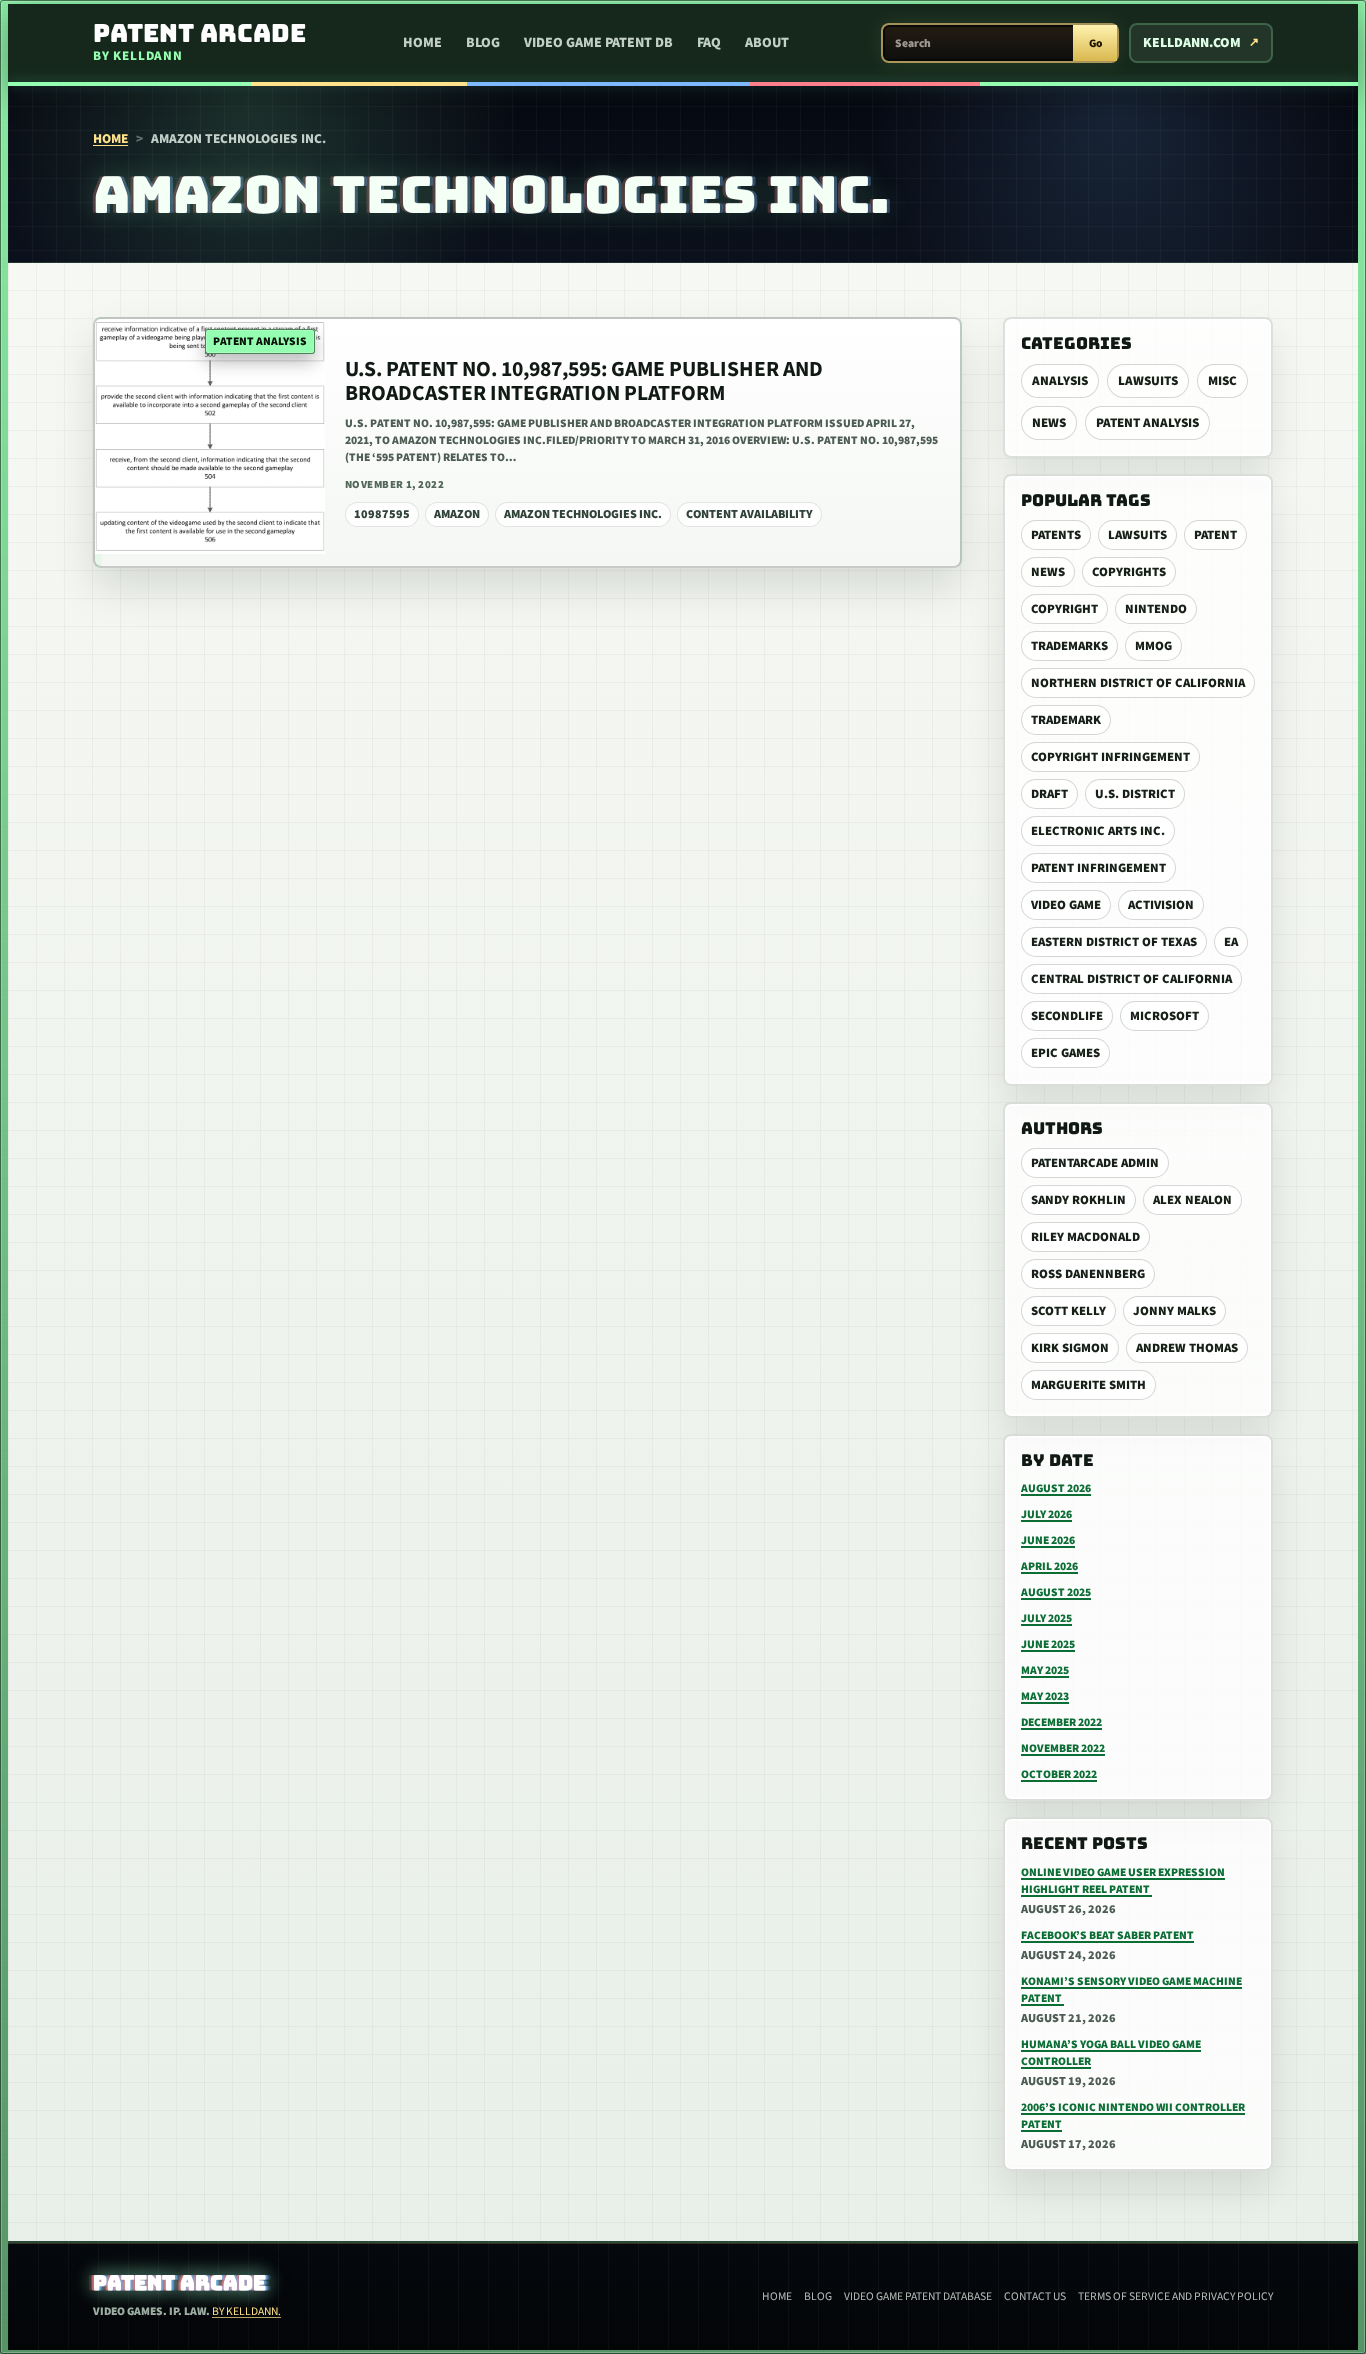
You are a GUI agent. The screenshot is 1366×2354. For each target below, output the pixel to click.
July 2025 (1046, 1618)
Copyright (1064, 609)
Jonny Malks (1174, 1311)
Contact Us (1035, 2296)
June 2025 (1048, 1644)
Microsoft (1164, 1016)
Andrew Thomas (1187, 1348)
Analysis (1060, 381)
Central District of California (1131, 979)
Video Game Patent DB (598, 43)
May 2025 (1045, 1670)
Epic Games (1065, 1053)
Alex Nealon (1192, 1200)
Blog (483, 43)
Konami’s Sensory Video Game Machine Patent (1131, 1990)
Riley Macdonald (1085, 1237)
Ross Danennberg (1088, 1274)
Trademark (1066, 720)
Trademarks (1069, 646)
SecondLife (1067, 1016)
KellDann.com (1192, 43)
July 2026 (1046, 1514)
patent (1215, 535)
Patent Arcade (179, 2283)
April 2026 (1049, 1566)
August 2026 (1056, 1488)
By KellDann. (246, 2311)
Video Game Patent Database (918, 2296)
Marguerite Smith (1088, 1385)
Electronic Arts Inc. (1098, 831)
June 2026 (1048, 1540)
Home (422, 43)
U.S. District (1135, 794)
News (1049, 423)
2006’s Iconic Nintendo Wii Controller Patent (1133, 2116)
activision (1161, 905)
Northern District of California (1138, 683)
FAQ (709, 43)
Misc (1222, 381)
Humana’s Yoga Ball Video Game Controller (1111, 2053)
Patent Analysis (1147, 423)
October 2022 (1059, 1774)
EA (1231, 942)
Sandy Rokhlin (1078, 1200)
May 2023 (1045, 1696)
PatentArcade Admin (1095, 1163)
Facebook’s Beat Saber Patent (1107, 1935)
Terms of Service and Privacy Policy (1175, 2296)
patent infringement (1098, 868)
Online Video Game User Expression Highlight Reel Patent (1123, 1881)
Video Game (1066, 905)
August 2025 (1056, 1592)
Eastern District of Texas (1114, 942)
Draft (1049, 794)
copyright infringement (1110, 757)
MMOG (1153, 646)
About (767, 43)
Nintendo (1156, 609)
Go (1095, 43)
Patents (1056, 535)
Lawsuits (1148, 381)
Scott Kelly (1068, 1311)
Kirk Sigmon (1070, 1348)
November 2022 (1063, 1748)
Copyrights (1129, 572)
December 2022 (1061, 1722)
